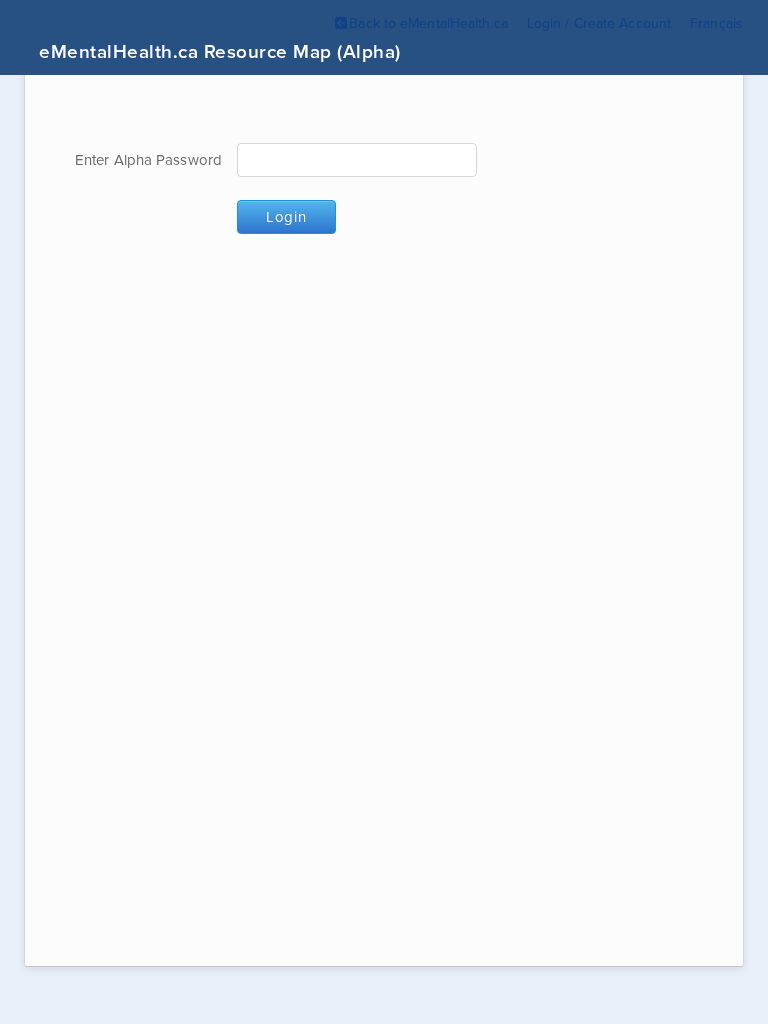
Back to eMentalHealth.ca (428, 23)
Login (286, 217)
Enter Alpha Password (148, 160)
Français (716, 23)
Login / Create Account (599, 23)
